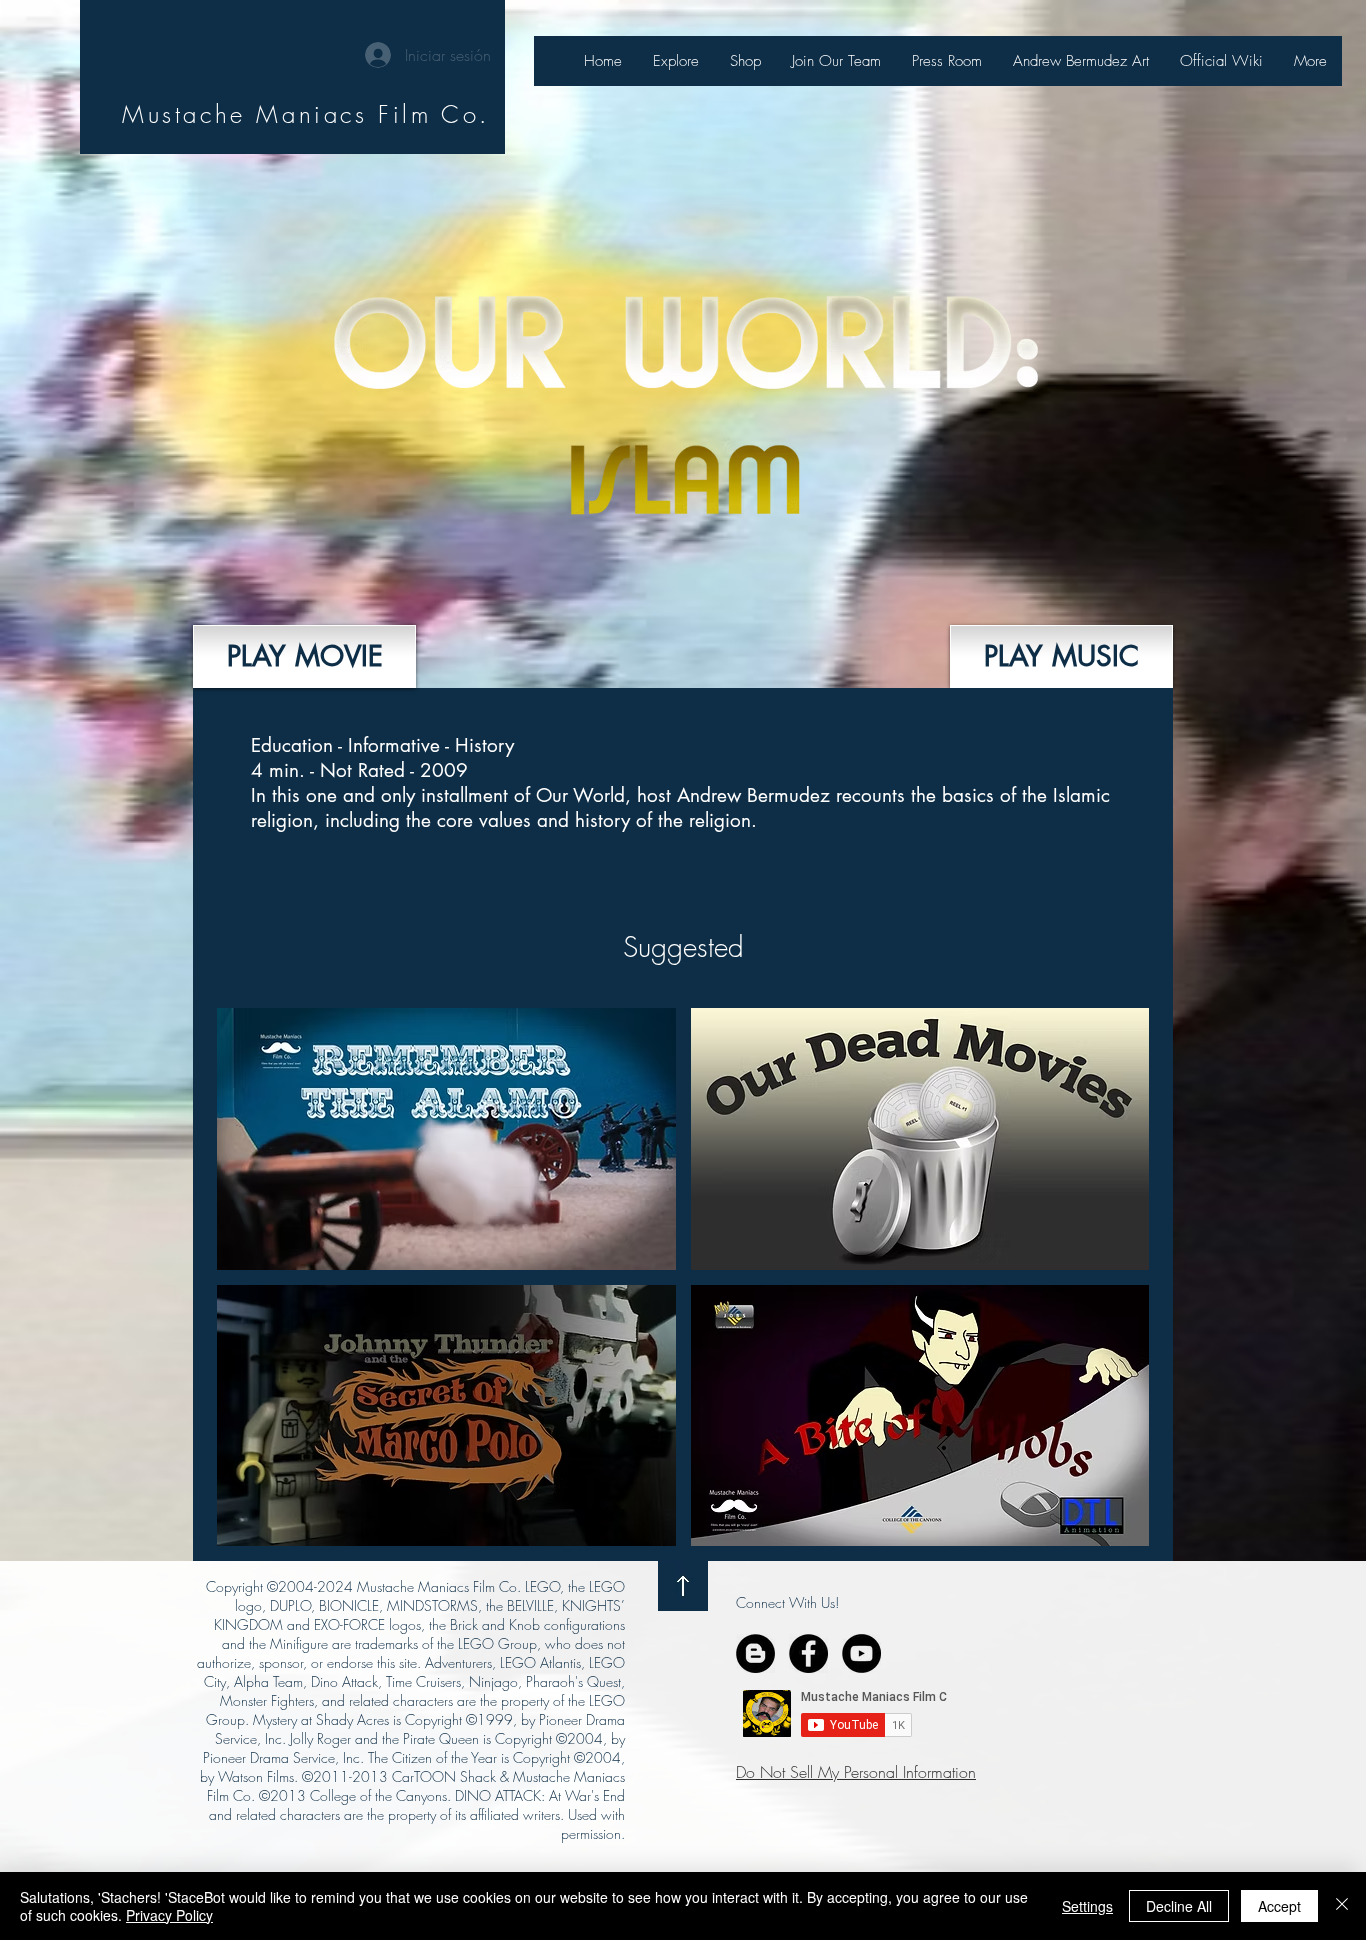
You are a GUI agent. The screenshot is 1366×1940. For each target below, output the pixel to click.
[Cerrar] (1342, 1906)
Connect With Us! (787, 1602)
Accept (1279, 1906)
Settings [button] (1087, 1906)
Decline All (1179, 1906)
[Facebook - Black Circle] (808, 1653)
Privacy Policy (169, 1915)
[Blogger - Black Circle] (755, 1653)
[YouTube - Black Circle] (861, 1653)
